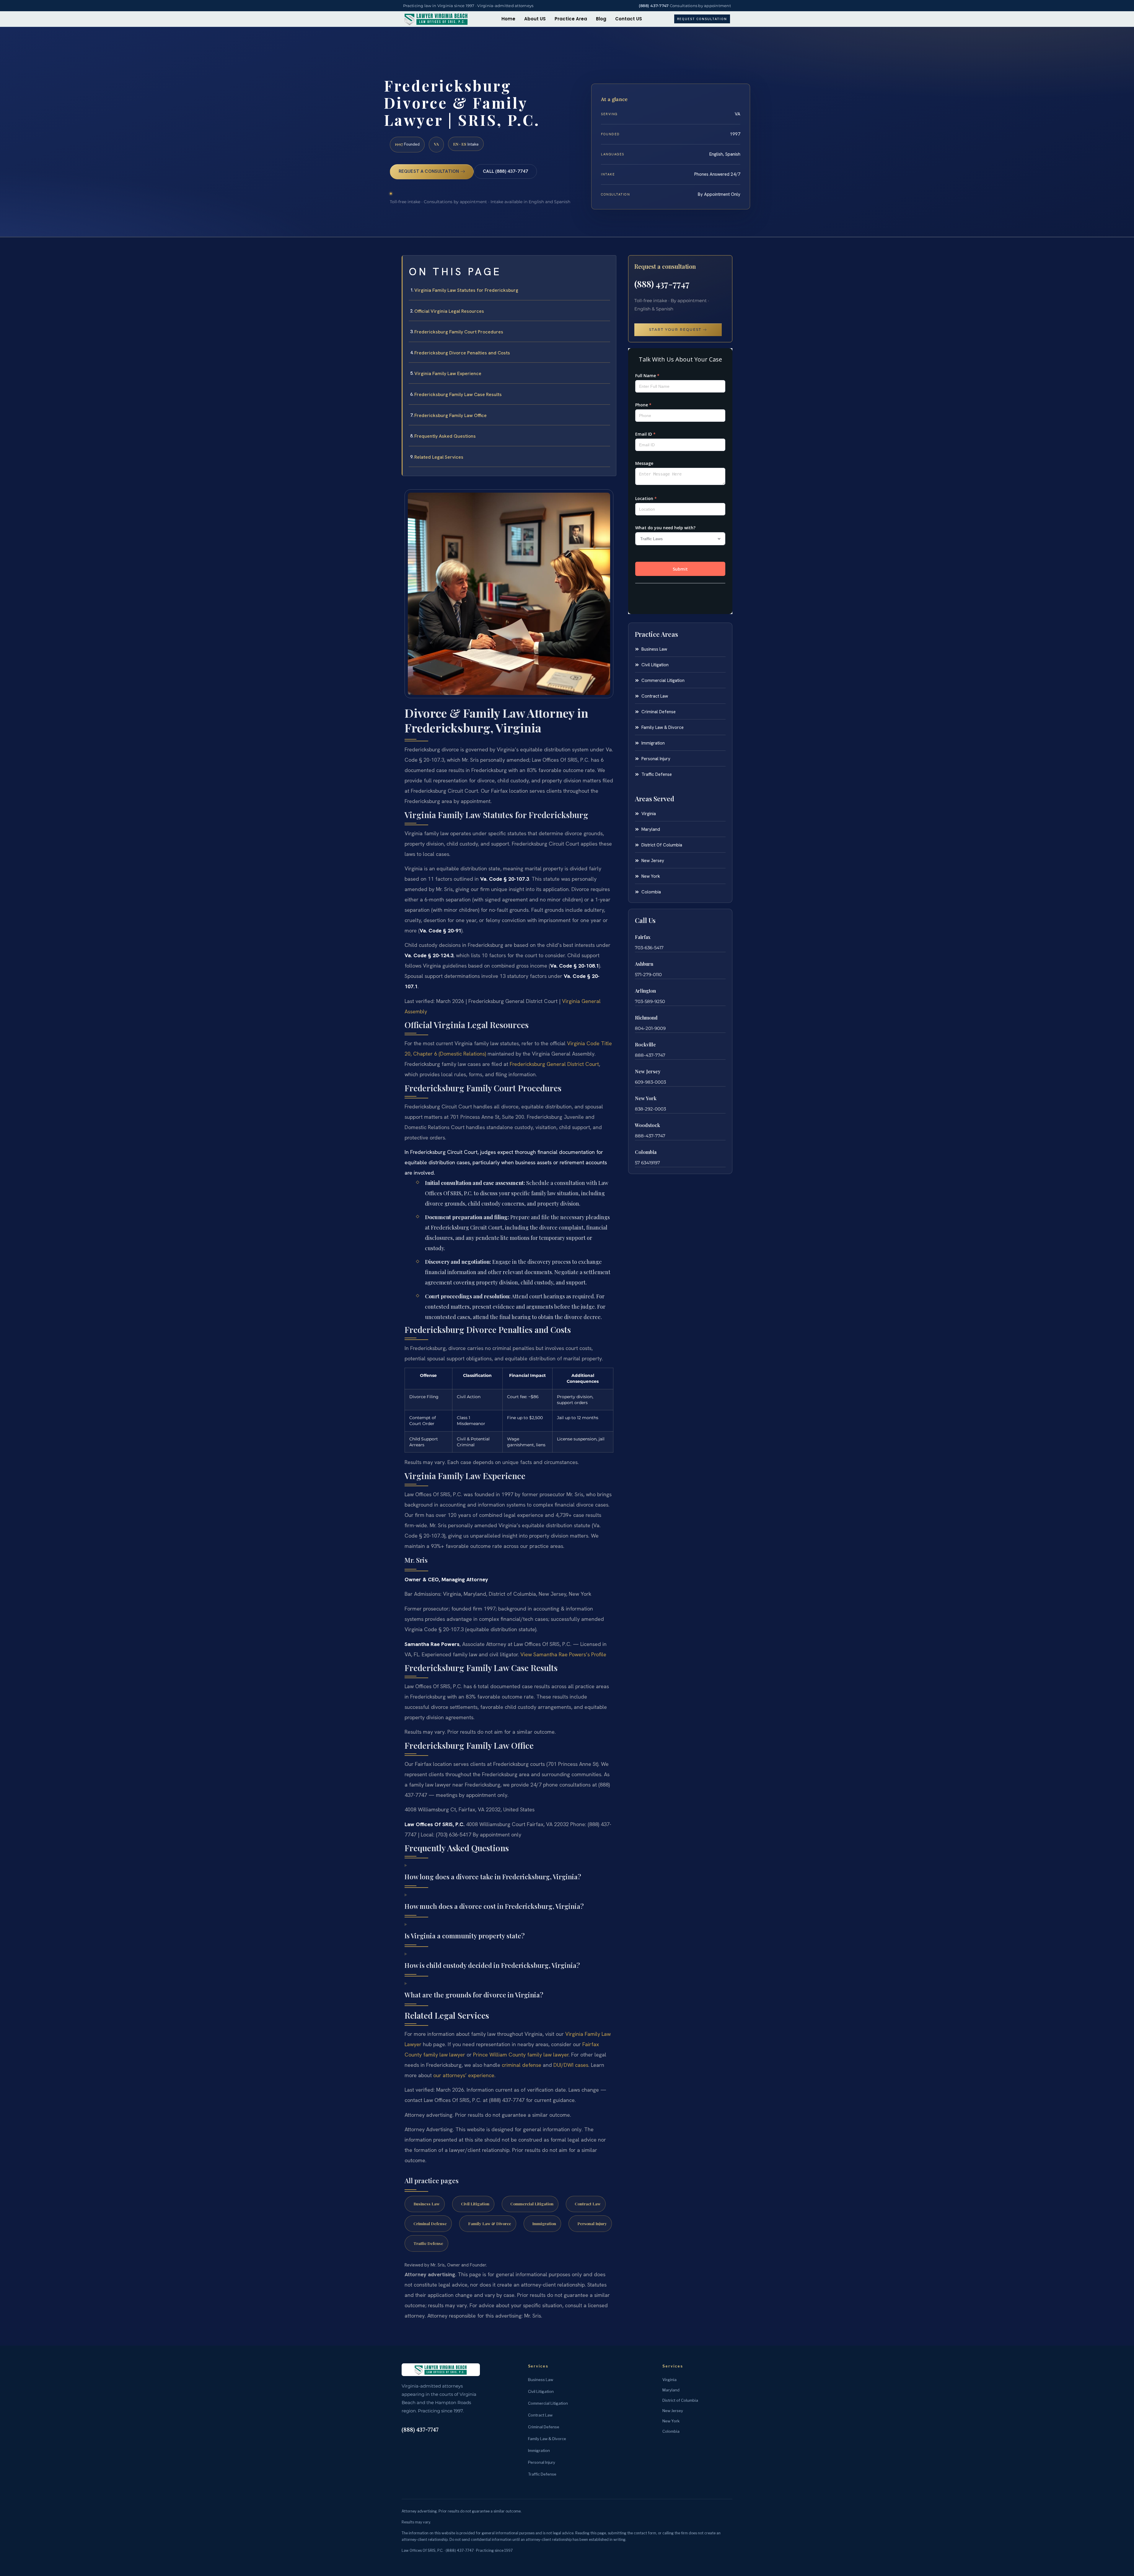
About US (535, 19)
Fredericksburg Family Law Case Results (458, 394)
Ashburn (644, 964)
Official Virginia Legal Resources (449, 311)
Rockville (645, 1044)
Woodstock (647, 1125)
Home (508, 19)
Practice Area (571, 19)
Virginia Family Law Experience (448, 373)
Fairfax (643, 937)
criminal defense (522, 2065)
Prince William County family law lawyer (521, 2055)
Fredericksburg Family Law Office (450, 415)
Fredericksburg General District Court (554, 1064)
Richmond (646, 1018)
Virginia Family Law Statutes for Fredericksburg (466, 290)
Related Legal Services (439, 457)
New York (646, 1098)
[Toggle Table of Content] (609, 265)
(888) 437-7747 (654, 6)
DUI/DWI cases (571, 2065)
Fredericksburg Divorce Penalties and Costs (462, 353)
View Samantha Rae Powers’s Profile (563, 1654)
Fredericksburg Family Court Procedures (459, 332)
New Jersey (648, 1071)
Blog (601, 19)
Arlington (645, 991)
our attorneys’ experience (464, 2075)
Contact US (629, 19)
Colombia (646, 1152)
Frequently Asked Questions (445, 436)
